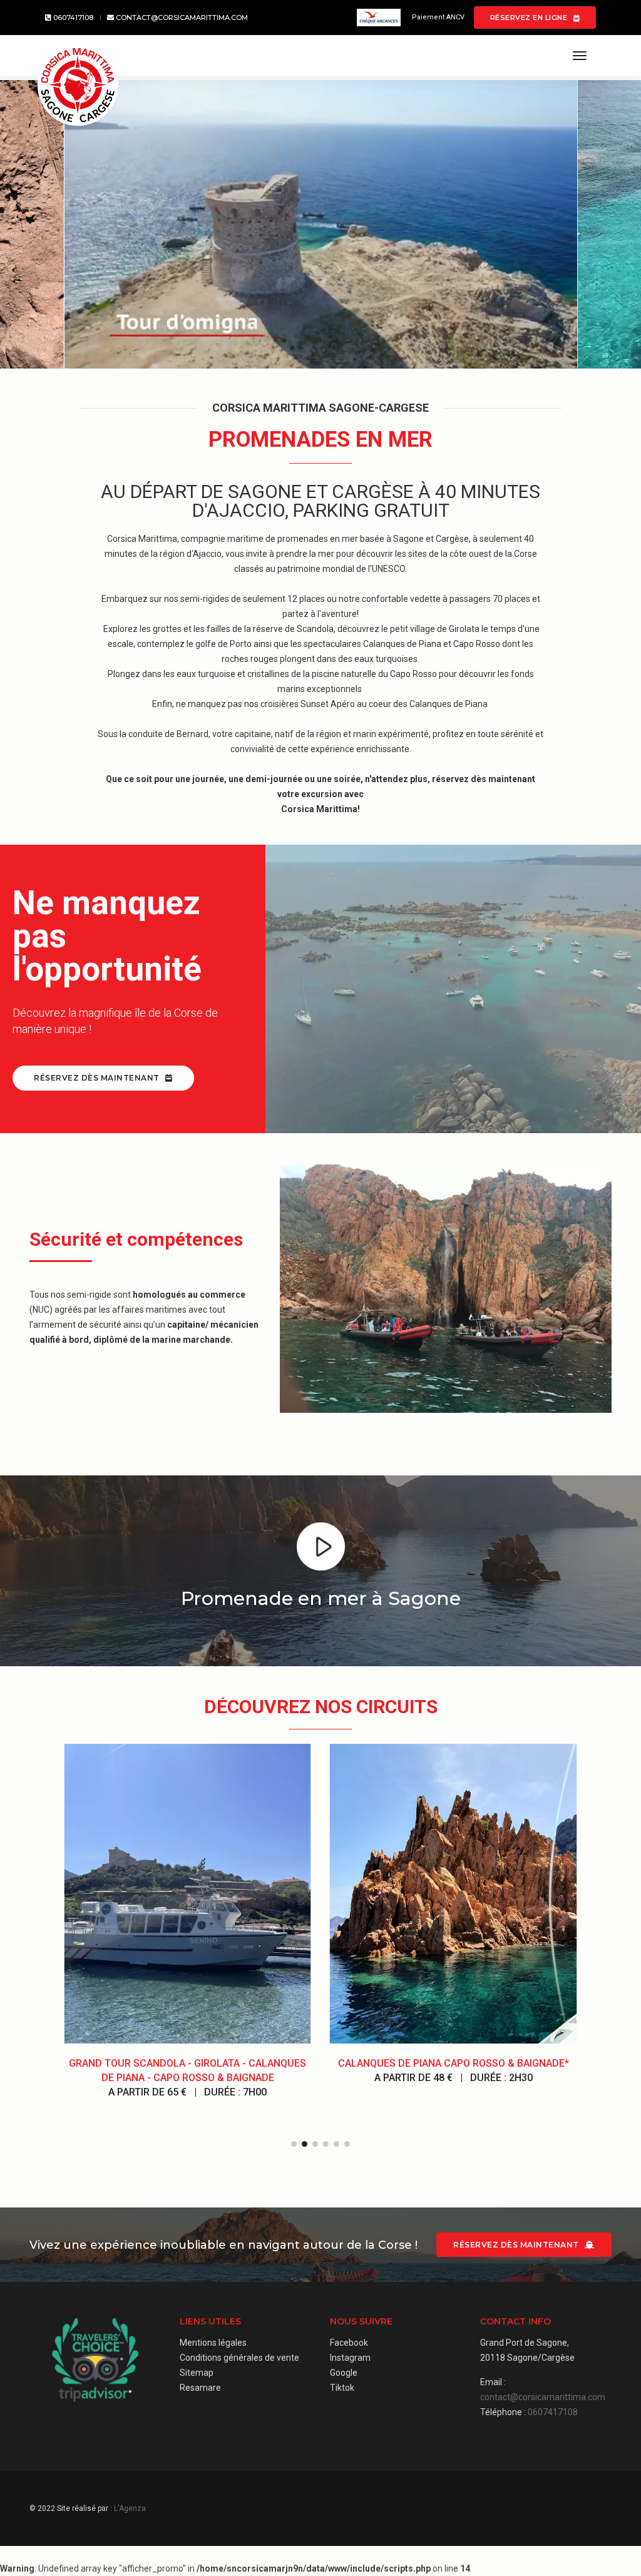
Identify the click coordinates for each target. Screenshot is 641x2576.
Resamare (200, 2388)
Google (344, 2373)
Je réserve (188, 1981)
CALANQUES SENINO (453, 2063)
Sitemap (197, 2373)
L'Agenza (130, 2508)
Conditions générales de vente (239, 2358)
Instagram (350, 2358)
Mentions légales (213, 2343)
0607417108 (72, 18)
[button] (294, 2144)
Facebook (349, 2343)
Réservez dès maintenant (98, 1078)
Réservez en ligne (530, 18)
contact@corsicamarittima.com (181, 18)
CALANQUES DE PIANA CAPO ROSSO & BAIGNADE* (187, 2063)
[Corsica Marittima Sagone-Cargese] (78, 85)
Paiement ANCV (437, 17)
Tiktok (342, 2388)
